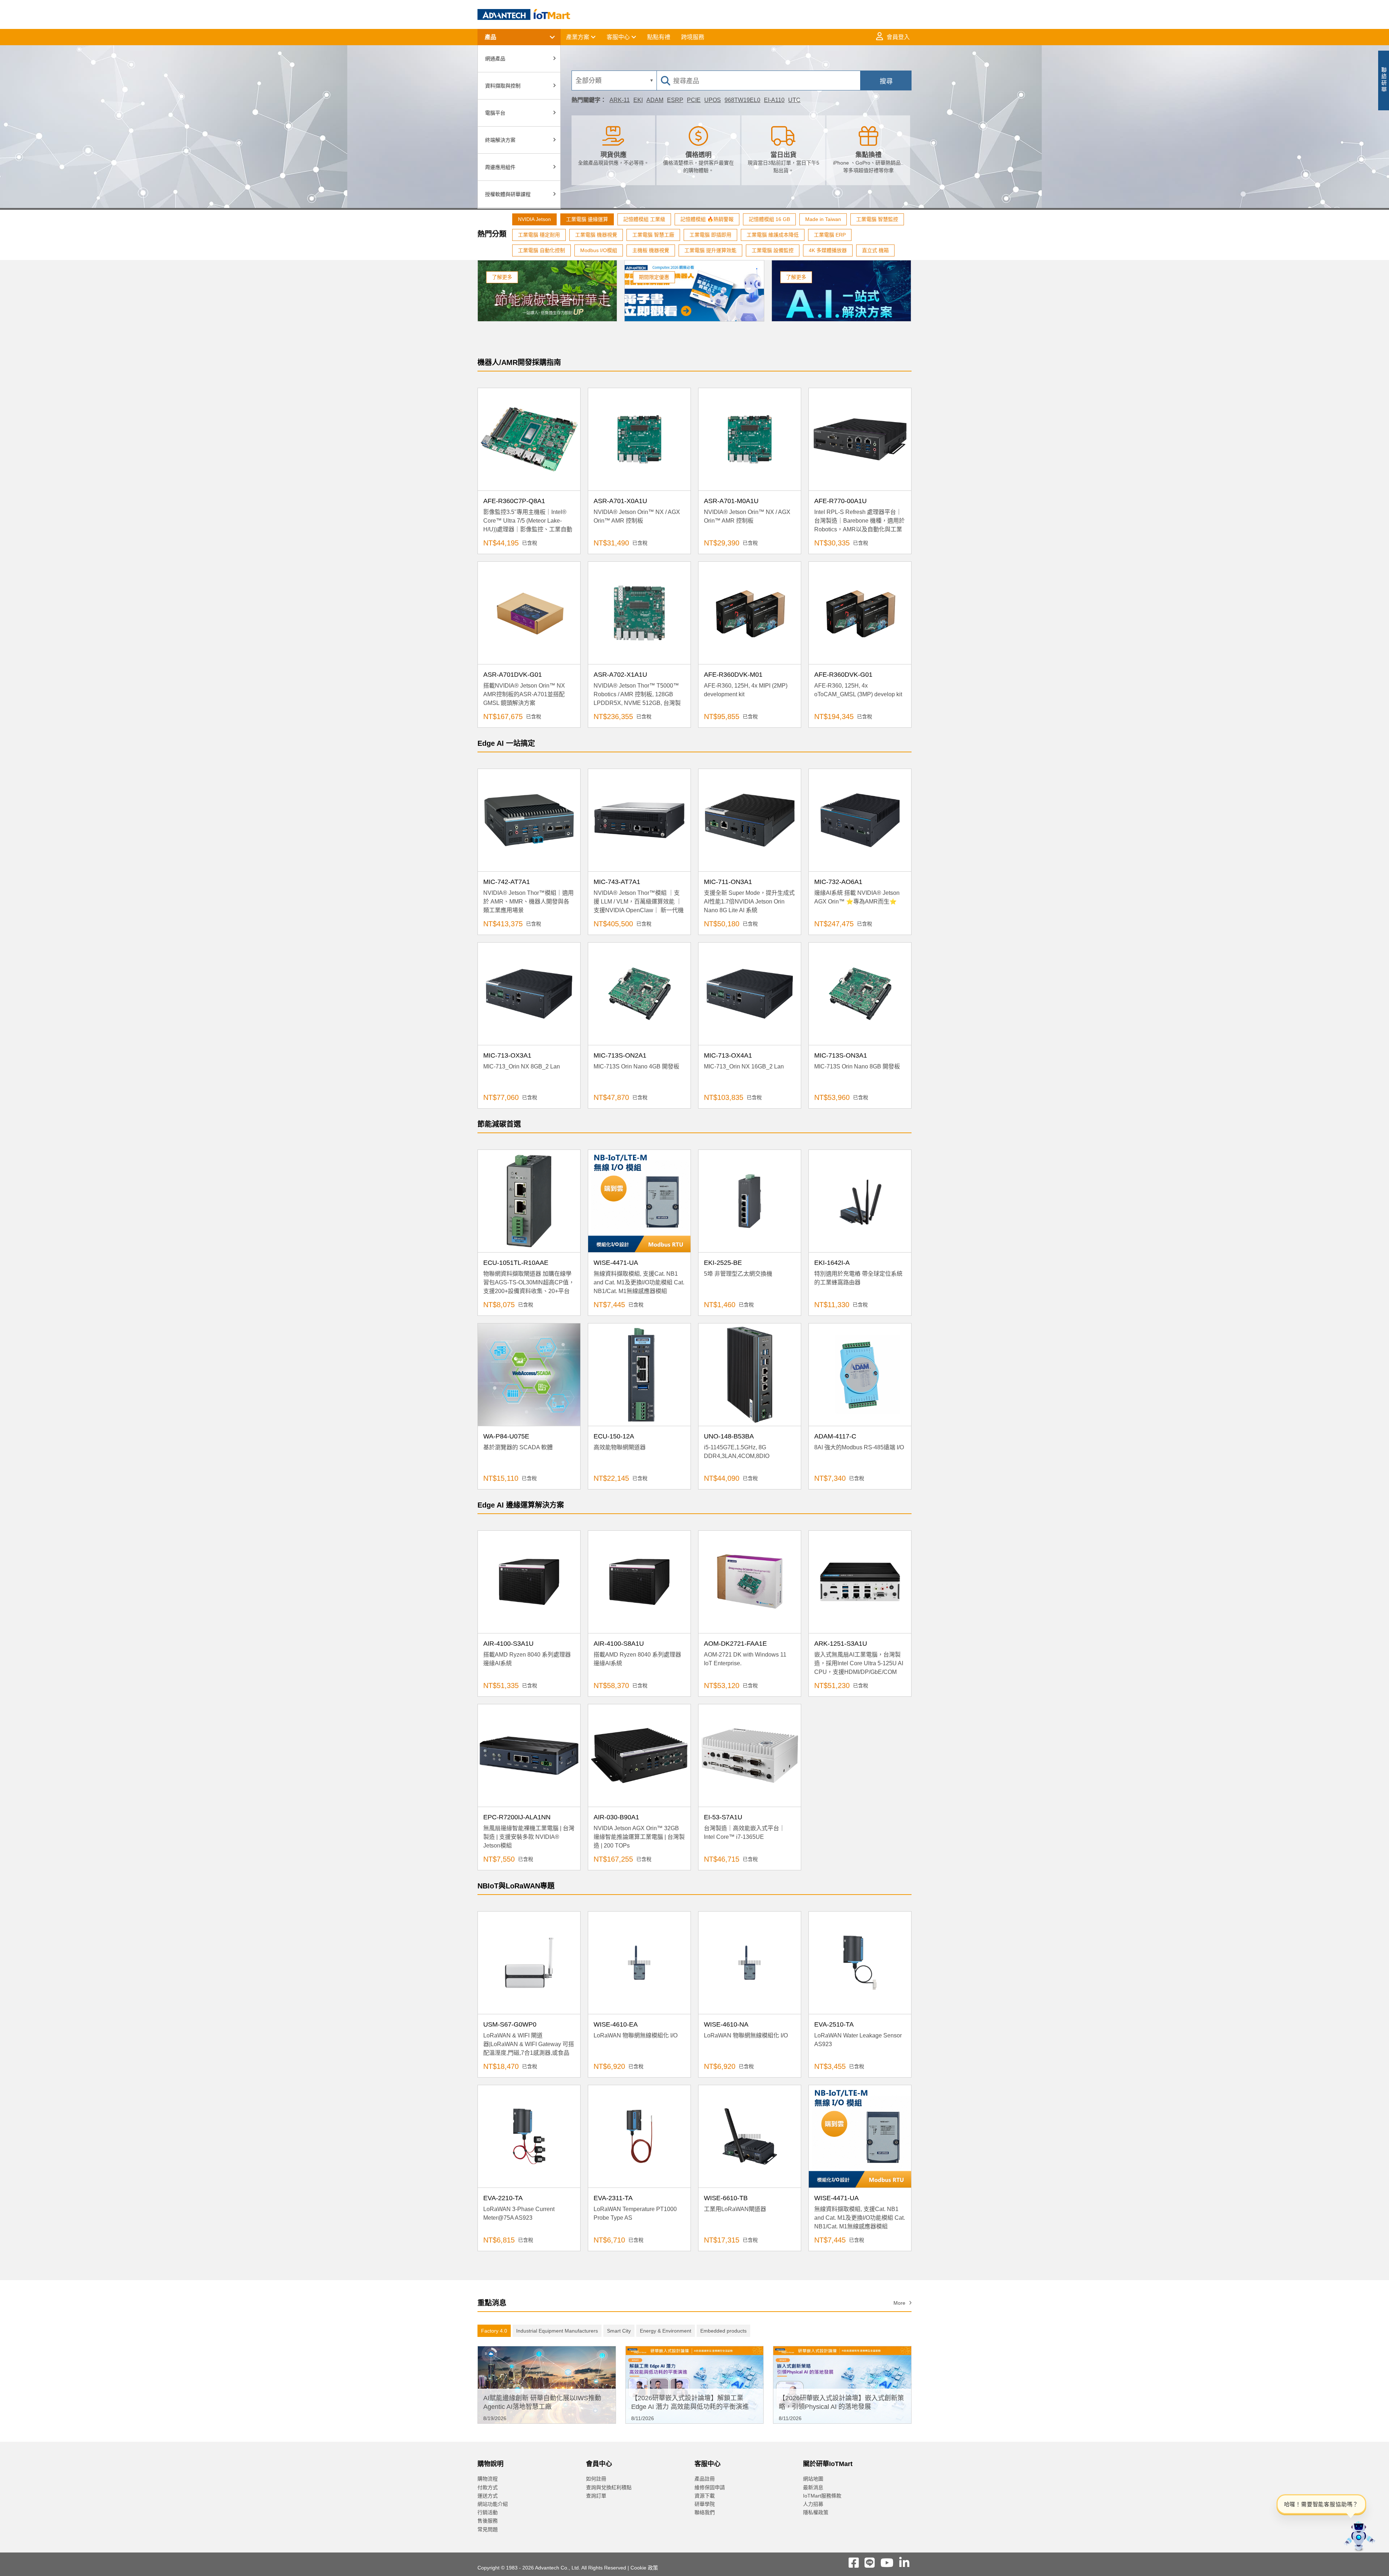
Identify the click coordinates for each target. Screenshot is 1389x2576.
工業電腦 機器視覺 (596, 235)
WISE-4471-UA (616, 1263)
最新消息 (813, 2487)
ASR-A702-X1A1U (620, 675)
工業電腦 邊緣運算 (587, 219)
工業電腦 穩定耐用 (539, 235)
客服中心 (619, 37)
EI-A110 (774, 100)
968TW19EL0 (742, 100)
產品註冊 (705, 2479)
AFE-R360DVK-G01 (843, 675)
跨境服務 (693, 37)
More (899, 2303)
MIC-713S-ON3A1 (841, 1055)
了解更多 (502, 277)
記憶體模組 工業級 (644, 219)
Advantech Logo (524, 14)
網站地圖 (813, 2479)
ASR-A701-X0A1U (620, 501)
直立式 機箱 (875, 250)
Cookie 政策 (644, 2568)
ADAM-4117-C (835, 1436)
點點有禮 (659, 37)
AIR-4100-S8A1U (619, 1644)
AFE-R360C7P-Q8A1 (514, 501)
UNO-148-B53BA (729, 1436)
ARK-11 (620, 100)
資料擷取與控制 (503, 86)
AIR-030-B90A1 (616, 1817)
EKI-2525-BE (723, 1263)
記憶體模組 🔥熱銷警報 (707, 219)
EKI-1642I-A (832, 1263)
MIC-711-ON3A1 (728, 882)
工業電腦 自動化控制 (541, 250)
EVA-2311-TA (613, 2198)
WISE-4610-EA (616, 2024)
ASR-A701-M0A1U (731, 501)
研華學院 (705, 2504)
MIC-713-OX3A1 (507, 1055)
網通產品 (495, 59)
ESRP (675, 100)
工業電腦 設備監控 (773, 250)
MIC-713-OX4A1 (728, 1055)
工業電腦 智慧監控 (877, 219)
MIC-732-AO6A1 (838, 882)
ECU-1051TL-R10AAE (516, 1263)
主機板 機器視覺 (651, 250)
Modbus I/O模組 (599, 250)
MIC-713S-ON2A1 (620, 1055)
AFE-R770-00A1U (840, 501)
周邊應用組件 (500, 167)
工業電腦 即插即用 (710, 235)
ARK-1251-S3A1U (841, 1644)
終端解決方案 (500, 140)
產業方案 (578, 37)
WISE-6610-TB (726, 2198)
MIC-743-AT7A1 (617, 882)
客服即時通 (1316, 83)
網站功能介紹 (493, 2504)
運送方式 (488, 2496)
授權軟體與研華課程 (508, 194)
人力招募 (813, 2504)
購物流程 (488, 2479)
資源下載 (705, 2496)
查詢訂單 (596, 2496)
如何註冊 (596, 2479)
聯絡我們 (705, 2512)
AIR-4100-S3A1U (508, 1644)
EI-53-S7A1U (723, 1817)
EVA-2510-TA (834, 2024)
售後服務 (488, 2521)
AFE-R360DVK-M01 (733, 675)
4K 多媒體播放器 (828, 250)
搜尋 (886, 81)
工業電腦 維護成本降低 (773, 235)
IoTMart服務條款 (822, 2496)
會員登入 (898, 37)
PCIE (694, 100)
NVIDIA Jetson (534, 219)
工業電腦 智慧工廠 (653, 235)
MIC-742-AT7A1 (507, 882)
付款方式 (488, 2487)
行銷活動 (488, 2512)
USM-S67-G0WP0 (510, 2024)
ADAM (655, 100)
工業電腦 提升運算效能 (710, 250)
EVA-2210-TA (503, 2198)
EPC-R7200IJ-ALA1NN (517, 1817)
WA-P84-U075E (506, 1436)
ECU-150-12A (614, 1436)
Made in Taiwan (823, 219)
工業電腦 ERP (830, 235)
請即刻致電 (1316, 90)
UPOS (713, 100)
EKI (638, 100)
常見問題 (488, 2529)
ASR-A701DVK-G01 (513, 675)
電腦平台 (495, 113)
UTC (794, 100)
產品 (490, 37)
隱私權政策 (816, 2512)
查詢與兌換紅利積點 (609, 2487)
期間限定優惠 (654, 277)
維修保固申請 (710, 2487)
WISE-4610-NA (726, 2024)
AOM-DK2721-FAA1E (735, 1644)
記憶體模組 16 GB (769, 219)
